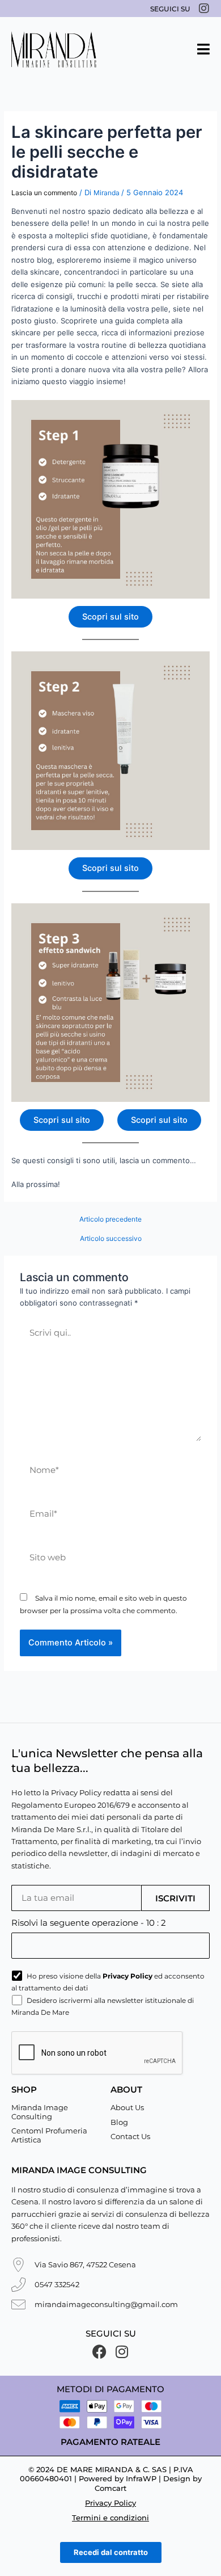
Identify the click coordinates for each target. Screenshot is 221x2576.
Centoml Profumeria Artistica (49, 2135)
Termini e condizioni (110, 2518)
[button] (203, 49)
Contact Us (130, 2136)
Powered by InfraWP (118, 2478)
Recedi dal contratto (111, 2552)
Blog (119, 2122)
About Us (127, 2107)
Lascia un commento (44, 193)
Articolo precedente (110, 1219)
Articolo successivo (111, 1239)
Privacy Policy (110, 2503)
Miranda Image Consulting (40, 2112)
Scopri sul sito (110, 617)
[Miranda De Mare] (54, 49)
